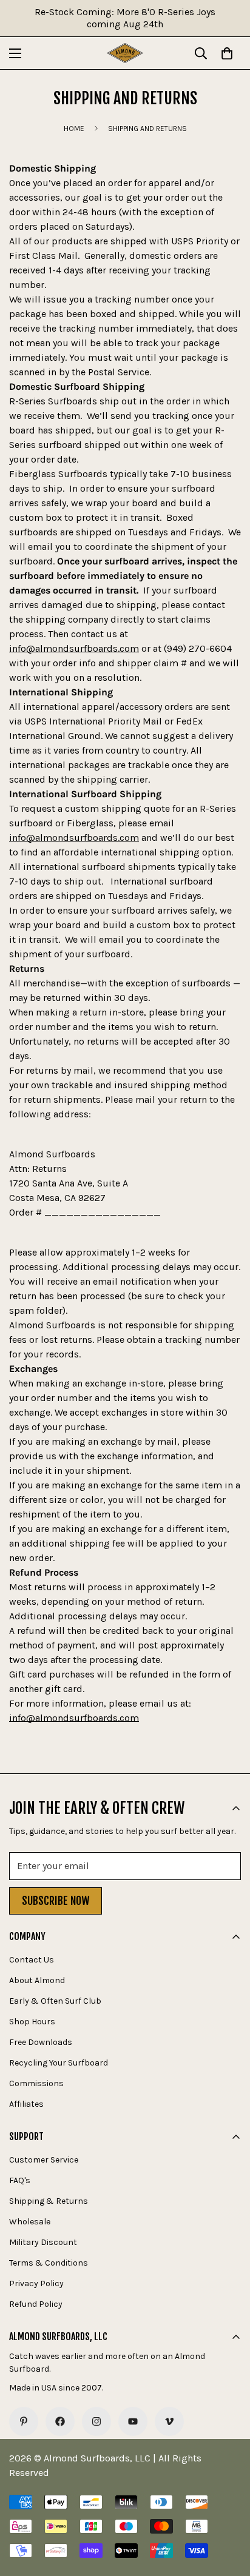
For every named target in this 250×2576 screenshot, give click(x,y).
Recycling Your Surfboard (59, 2063)
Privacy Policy (36, 2283)
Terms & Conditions (49, 2263)
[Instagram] (96, 2421)
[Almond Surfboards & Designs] (125, 53)
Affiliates (26, 2104)
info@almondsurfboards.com (74, 648)
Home (74, 129)
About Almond (37, 1980)
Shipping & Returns (49, 2201)
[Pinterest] (24, 2421)
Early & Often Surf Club (55, 2001)
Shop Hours (32, 2022)
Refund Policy (36, 2304)
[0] (227, 53)
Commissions (36, 2083)
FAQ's (20, 2180)
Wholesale (30, 2222)
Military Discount (43, 2242)
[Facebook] (60, 2421)
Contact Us (32, 1960)
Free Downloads (41, 2042)
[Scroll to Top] (228, 2512)
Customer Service (44, 2160)
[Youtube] (133, 2421)
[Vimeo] (169, 2421)
